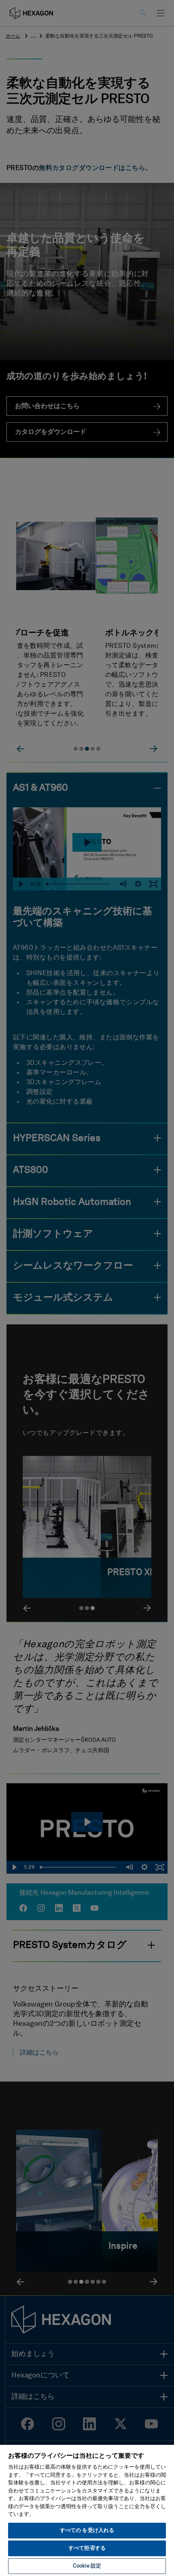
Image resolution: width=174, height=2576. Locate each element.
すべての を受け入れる (87, 2531)
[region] (87, 2510)
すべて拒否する (87, 2548)
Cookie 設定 (87, 2566)
